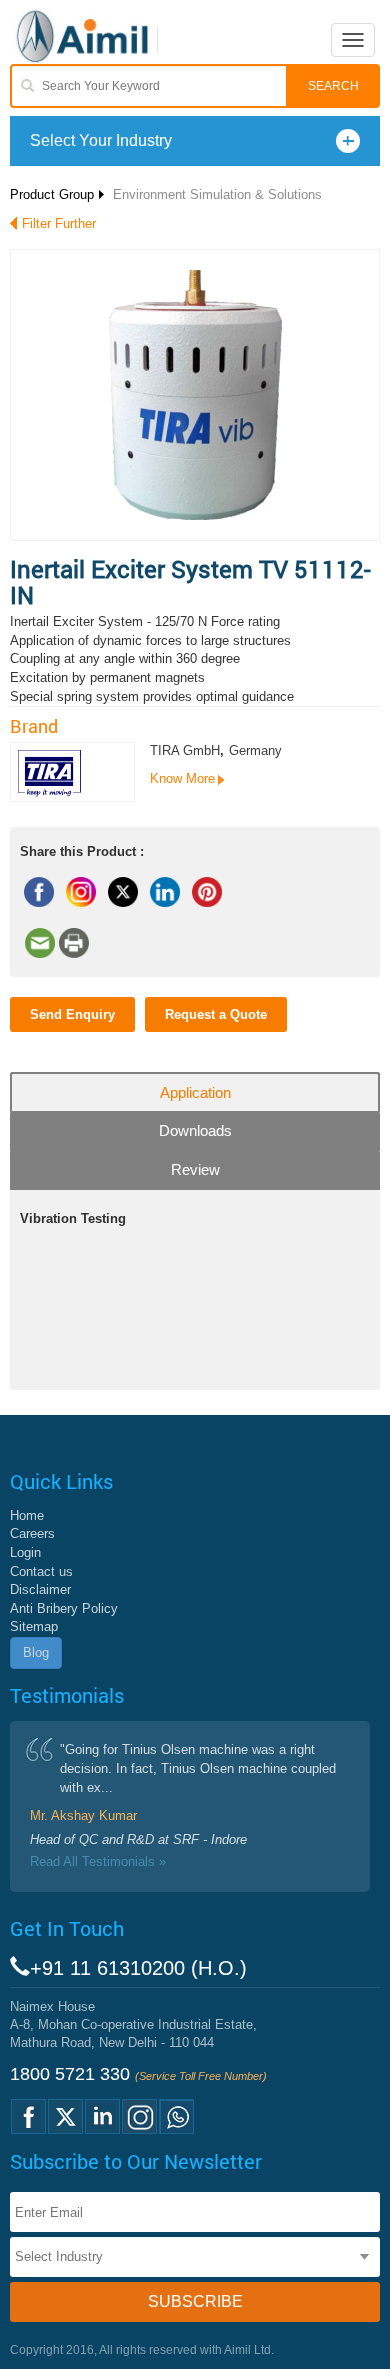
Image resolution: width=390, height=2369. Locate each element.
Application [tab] (195, 1092)
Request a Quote (216, 1014)
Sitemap (34, 1626)
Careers (32, 1533)
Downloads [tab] (195, 1130)
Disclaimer (40, 1589)
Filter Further (59, 223)
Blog (36, 1652)
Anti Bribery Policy (64, 1608)
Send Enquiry (72, 1014)
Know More (182, 778)
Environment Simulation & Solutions (217, 194)
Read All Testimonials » (98, 1861)
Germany (255, 750)
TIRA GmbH (185, 750)
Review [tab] (195, 1169)
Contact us (41, 1571)
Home (27, 1515)
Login (25, 1552)
